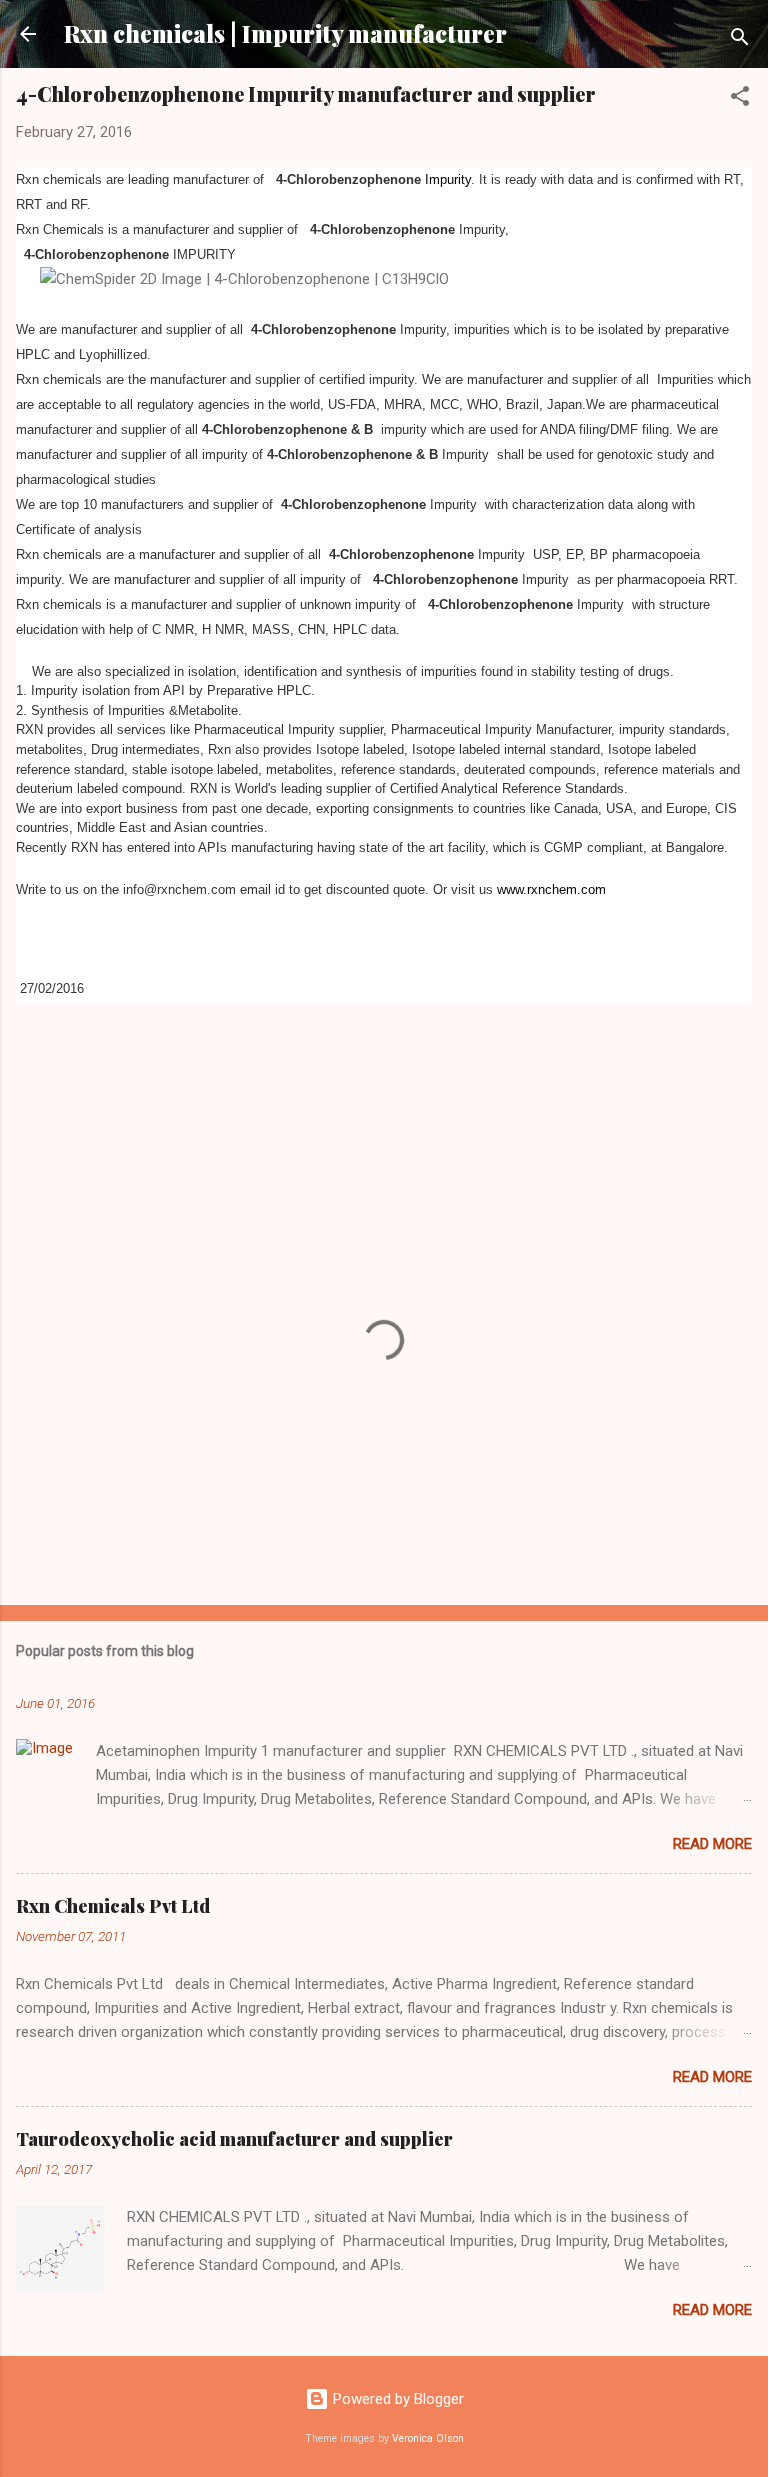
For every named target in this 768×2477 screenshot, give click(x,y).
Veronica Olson (428, 2438)
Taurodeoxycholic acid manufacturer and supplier (234, 2139)
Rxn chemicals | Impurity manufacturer (285, 33)
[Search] (740, 40)
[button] (740, 99)
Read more (712, 1844)
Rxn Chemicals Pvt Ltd (113, 1906)
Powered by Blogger (396, 2399)
